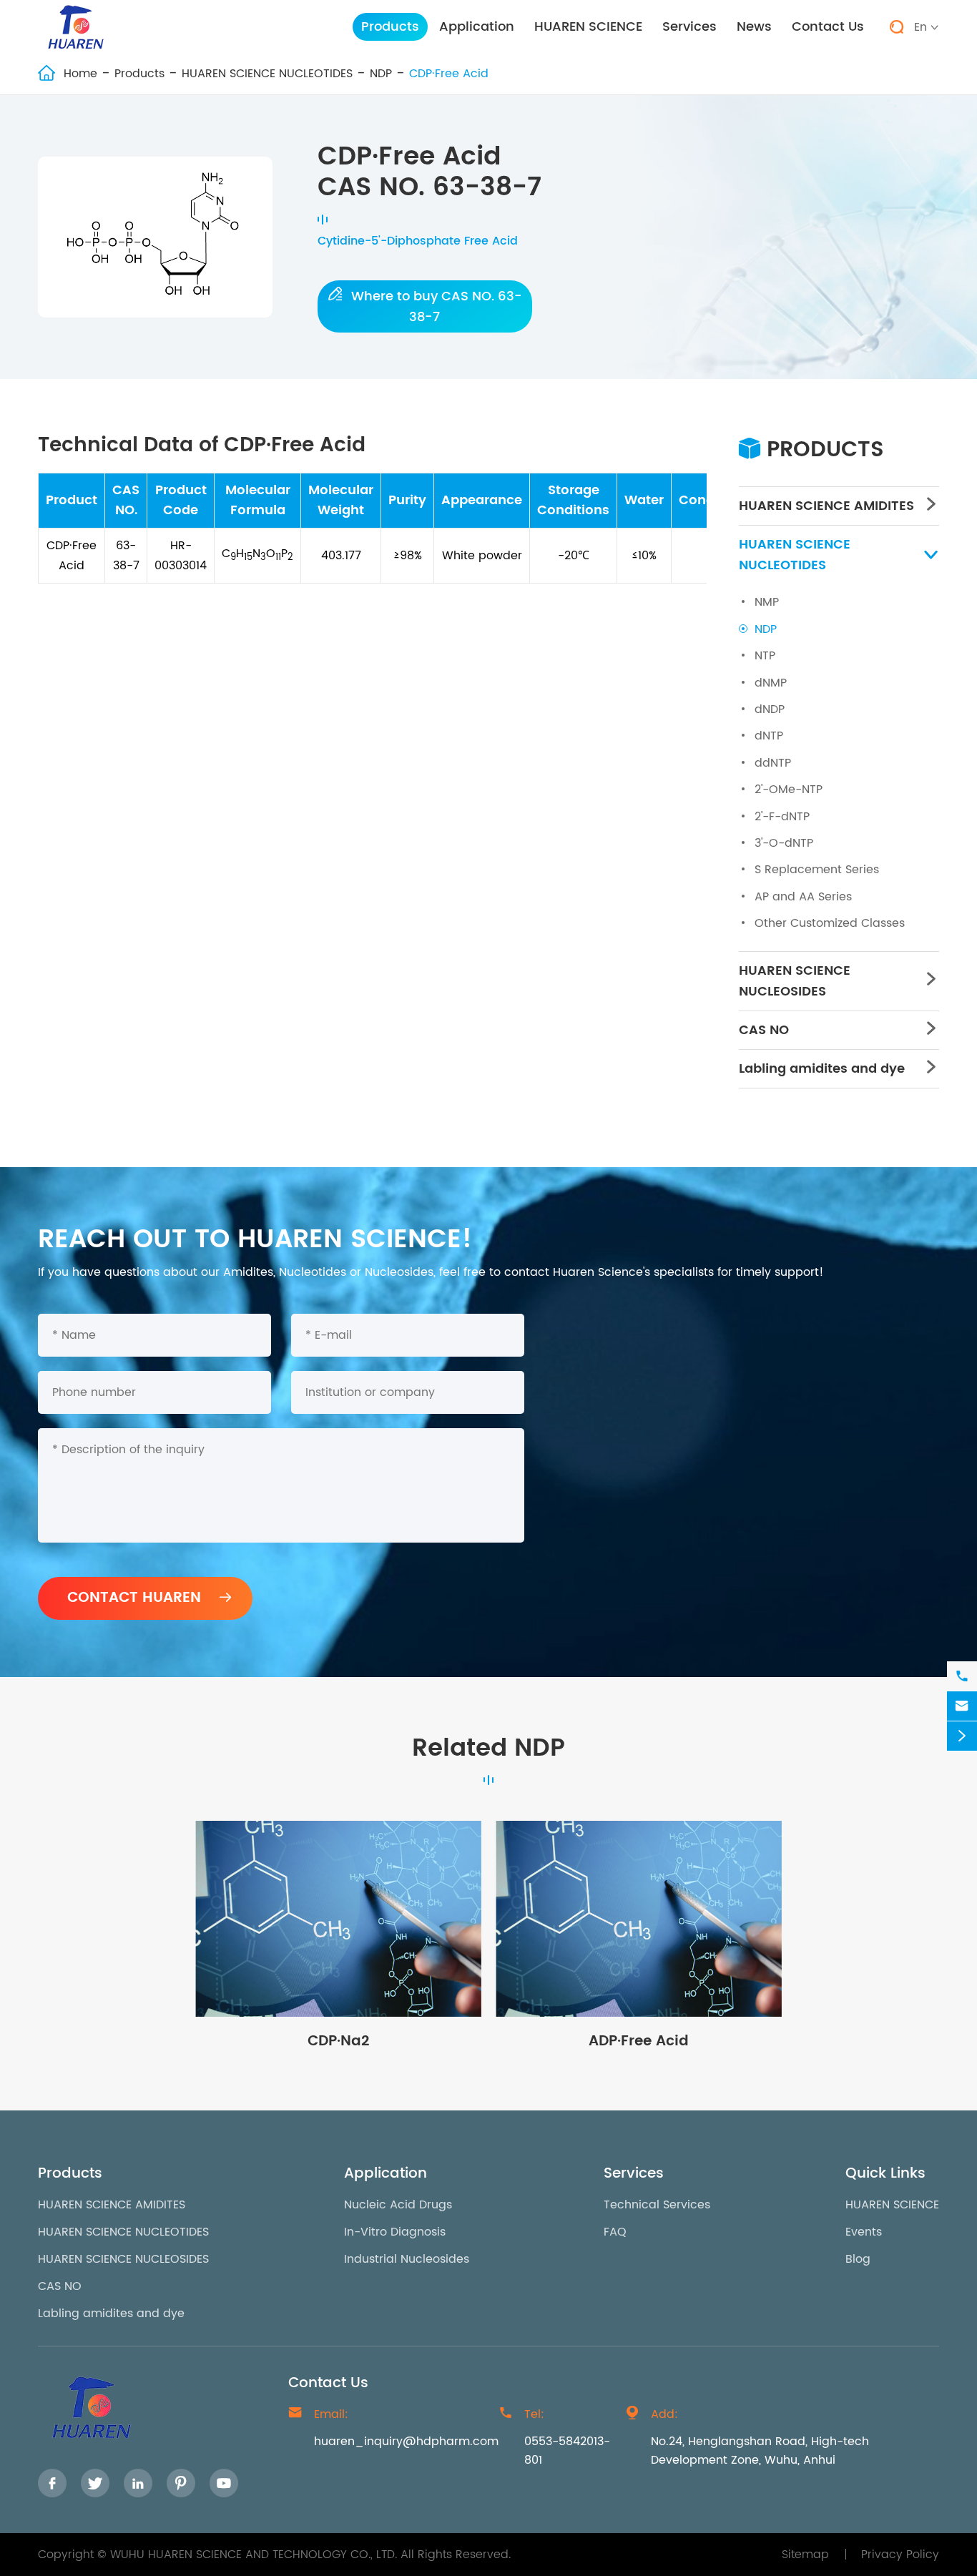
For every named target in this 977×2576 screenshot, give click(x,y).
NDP (381, 74)
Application (477, 27)
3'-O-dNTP (784, 843)
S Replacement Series (817, 870)
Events (864, 2232)
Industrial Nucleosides (407, 2259)
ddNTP (773, 763)
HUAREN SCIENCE (588, 27)
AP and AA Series (803, 897)
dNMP (771, 683)
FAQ (615, 2232)
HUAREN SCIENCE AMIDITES (826, 506)
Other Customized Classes (830, 923)
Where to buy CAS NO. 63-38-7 (424, 306)
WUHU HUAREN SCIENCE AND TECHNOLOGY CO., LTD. (254, 2555)
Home (80, 74)
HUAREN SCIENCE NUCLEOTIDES (267, 74)
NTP (765, 656)
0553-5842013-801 (567, 2451)
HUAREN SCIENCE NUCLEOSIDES (795, 981)
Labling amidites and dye (822, 1069)
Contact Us (828, 27)
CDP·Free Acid (449, 74)
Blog (858, 2259)
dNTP (769, 736)
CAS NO (764, 1030)
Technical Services (657, 2205)
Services (689, 27)
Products (390, 27)
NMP (767, 602)
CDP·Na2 (338, 2041)
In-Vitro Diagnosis (395, 2232)
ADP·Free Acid (639, 2041)
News (754, 27)
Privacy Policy (900, 2555)
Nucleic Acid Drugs (398, 2205)
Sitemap (805, 2555)
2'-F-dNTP (782, 817)
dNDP (770, 709)
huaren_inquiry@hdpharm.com (406, 2442)
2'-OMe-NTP (789, 790)
